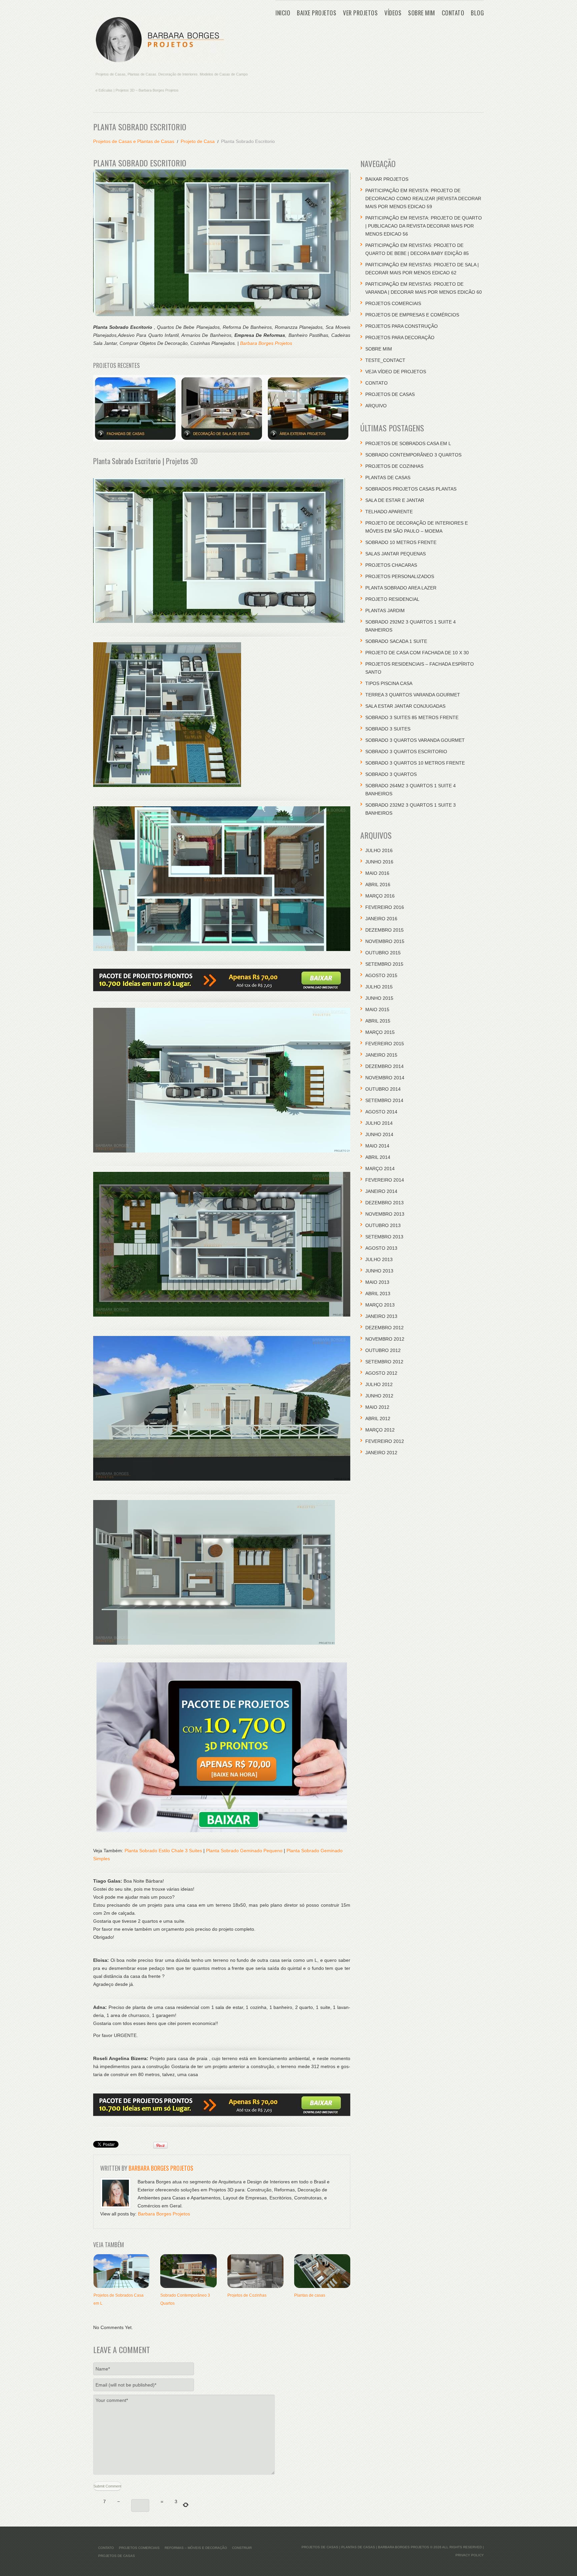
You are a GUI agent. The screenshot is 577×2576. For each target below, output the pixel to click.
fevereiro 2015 (385, 1044)
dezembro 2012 (384, 1328)
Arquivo (376, 406)
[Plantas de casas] (322, 2271)
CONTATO (453, 13)
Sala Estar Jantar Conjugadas (405, 706)
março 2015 (380, 1032)
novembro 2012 (385, 1339)
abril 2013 (378, 1294)
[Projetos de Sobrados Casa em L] (122, 2271)
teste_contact (385, 360)
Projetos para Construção (402, 326)
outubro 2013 (383, 1225)
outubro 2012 (383, 1350)
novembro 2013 (385, 1214)
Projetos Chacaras (391, 565)
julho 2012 (379, 1384)
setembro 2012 (384, 1362)
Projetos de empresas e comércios (412, 315)
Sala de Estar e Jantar (395, 500)
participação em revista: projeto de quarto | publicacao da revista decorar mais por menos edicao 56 (424, 226)
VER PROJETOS (360, 13)
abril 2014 (378, 1157)
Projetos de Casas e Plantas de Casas (134, 141)
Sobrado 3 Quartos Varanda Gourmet (415, 740)
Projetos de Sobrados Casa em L (408, 443)
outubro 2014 (383, 1089)
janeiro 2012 (381, 1453)
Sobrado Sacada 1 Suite (396, 641)
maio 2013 (377, 1282)
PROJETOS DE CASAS (390, 394)
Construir (242, 2548)
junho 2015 (379, 998)
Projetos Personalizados (400, 576)
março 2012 (380, 1430)
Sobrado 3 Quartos (391, 774)
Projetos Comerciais (393, 303)
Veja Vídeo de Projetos (396, 372)
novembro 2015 (385, 941)
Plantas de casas (310, 2295)
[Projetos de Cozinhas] (255, 2271)
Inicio (283, 13)
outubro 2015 (383, 953)
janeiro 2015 (381, 1055)
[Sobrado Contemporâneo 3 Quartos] (188, 2271)
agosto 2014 (381, 1112)
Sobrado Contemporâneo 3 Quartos (413, 455)
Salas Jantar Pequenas (396, 554)
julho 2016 (379, 850)
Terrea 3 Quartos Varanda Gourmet (413, 695)
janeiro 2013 (381, 1316)
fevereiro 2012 (385, 1441)
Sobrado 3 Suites (388, 729)
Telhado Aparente (389, 512)
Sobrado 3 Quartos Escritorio (406, 752)
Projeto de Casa (198, 141)
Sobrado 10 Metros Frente (401, 542)
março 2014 (380, 1169)
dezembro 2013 (384, 1203)
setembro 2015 (384, 964)
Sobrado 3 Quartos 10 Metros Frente (415, 763)
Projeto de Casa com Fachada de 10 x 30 (417, 653)
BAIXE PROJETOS (317, 13)
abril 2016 (378, 885)
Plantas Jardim (385, 611)
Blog (477, 13)
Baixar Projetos (387, 179)
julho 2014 (379, 1123)
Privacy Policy (470, 2555)
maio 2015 (377, 1009)
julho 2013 (379, 1259)
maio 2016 (377, 873)
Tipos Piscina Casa (389, 683)
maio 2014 (377, 1146)
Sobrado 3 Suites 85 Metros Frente (412, 717)
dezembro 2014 (384, 1066)
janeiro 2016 (381, 919)
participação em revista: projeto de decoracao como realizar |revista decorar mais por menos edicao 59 (423, 198)
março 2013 (380, 1305)
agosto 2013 (381, 1248)
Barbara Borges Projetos (266, 343)
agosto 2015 (381, 975)
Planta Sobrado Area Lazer (401, 588)
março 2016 (380, 896)
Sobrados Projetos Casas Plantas (411, 489)
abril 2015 (378, 1021)
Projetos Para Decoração (400, 337)
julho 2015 (379, 987)
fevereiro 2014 (385, 1180)
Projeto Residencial (392, 599)
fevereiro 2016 (385, 907)
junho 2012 (379, 1396)
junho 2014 (379, 1134)
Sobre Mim (422, 13)
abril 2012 (378, 1418)
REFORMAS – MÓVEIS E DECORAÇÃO (196, 2548)
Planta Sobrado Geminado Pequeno (244, 1851)
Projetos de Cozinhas (247, 2295)
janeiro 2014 (381, 1191)
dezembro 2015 (384, 930)
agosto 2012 (381, 1373)
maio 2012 (377, 1407)
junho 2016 (379, 862)
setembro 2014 (384, 1100)
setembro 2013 (384, 1237)
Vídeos (393, 13)
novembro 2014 (385, 1078)
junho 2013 (379, 1271)
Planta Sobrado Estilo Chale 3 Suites (163, 1851)
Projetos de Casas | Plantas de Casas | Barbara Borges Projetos (365, 2547)
